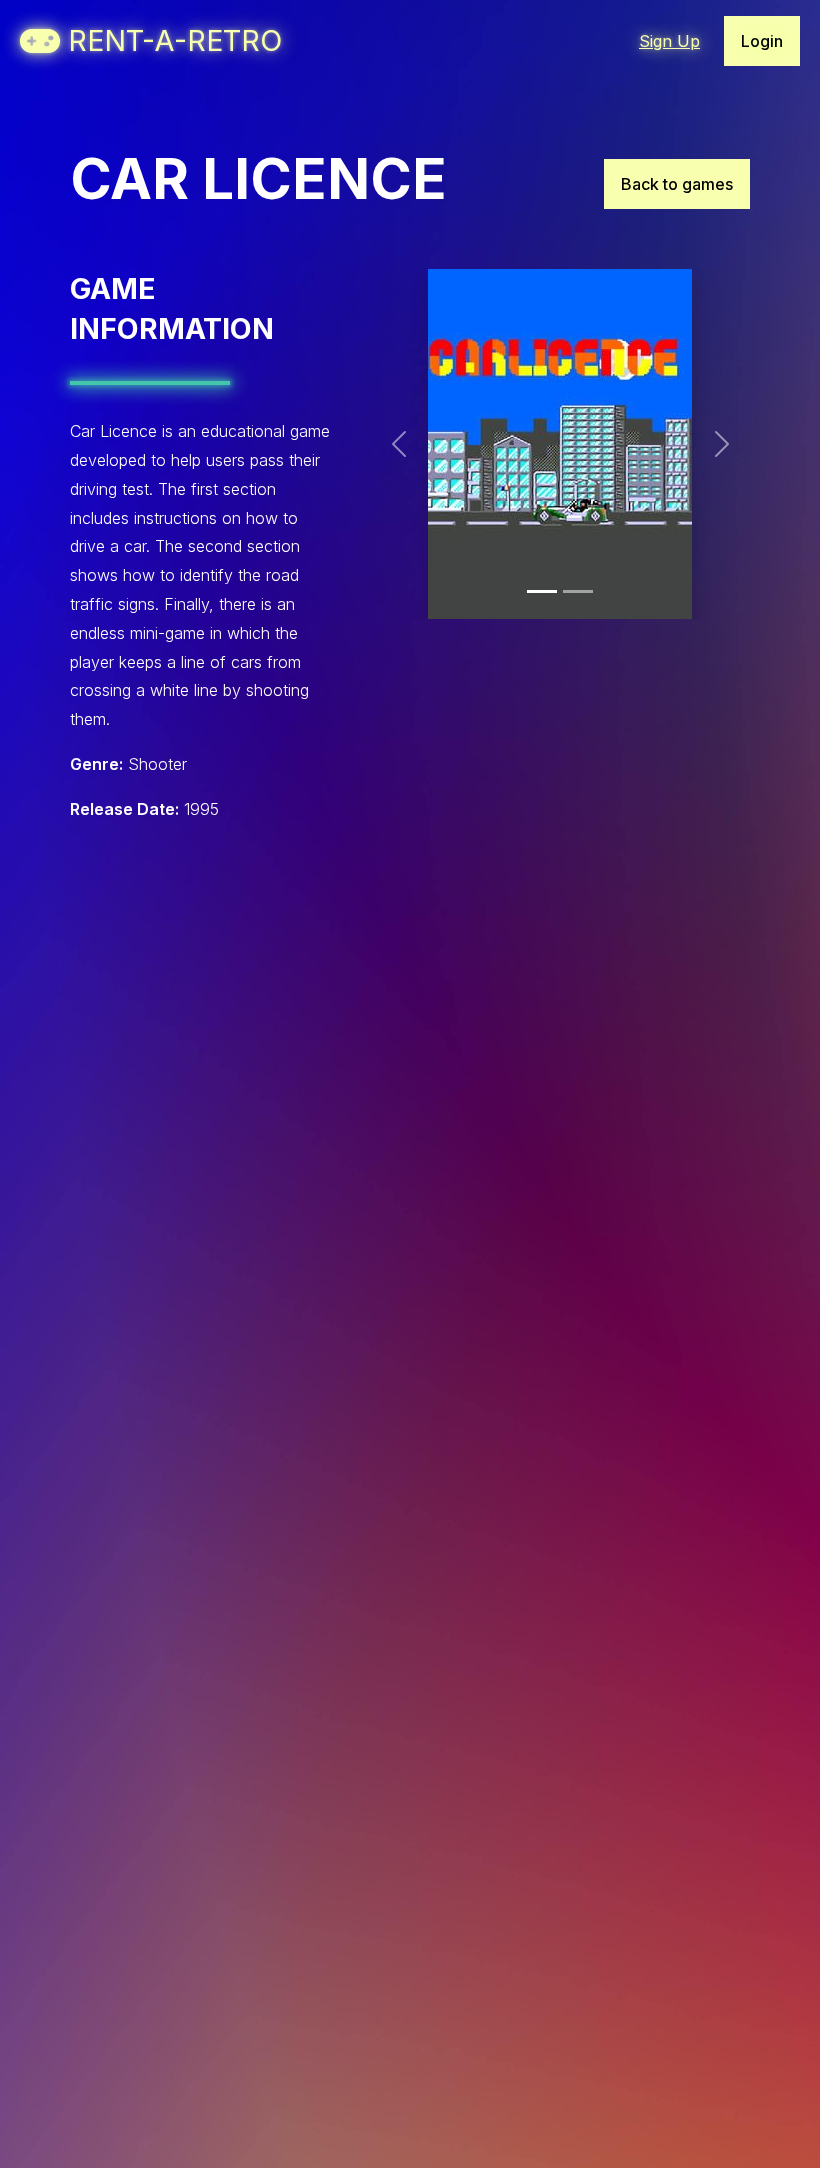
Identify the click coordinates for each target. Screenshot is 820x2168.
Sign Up (669, 41)
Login (762, 41)
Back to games (677, 184)
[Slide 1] (542, 591)
